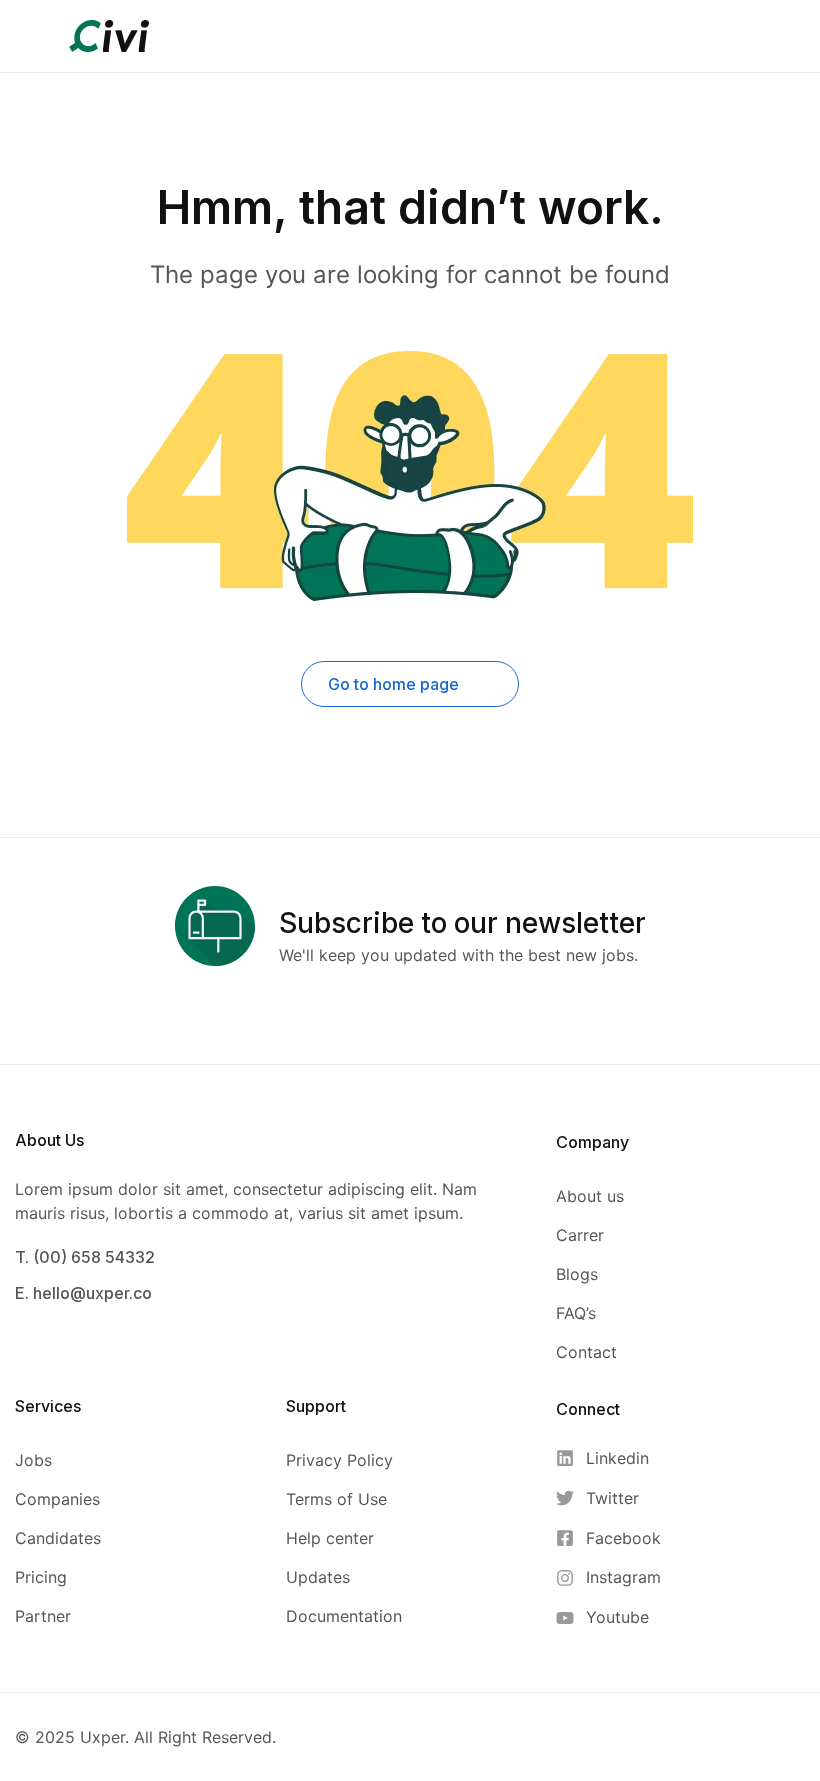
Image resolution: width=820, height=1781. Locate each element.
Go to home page (395, 684)
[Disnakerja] (109, 34)
